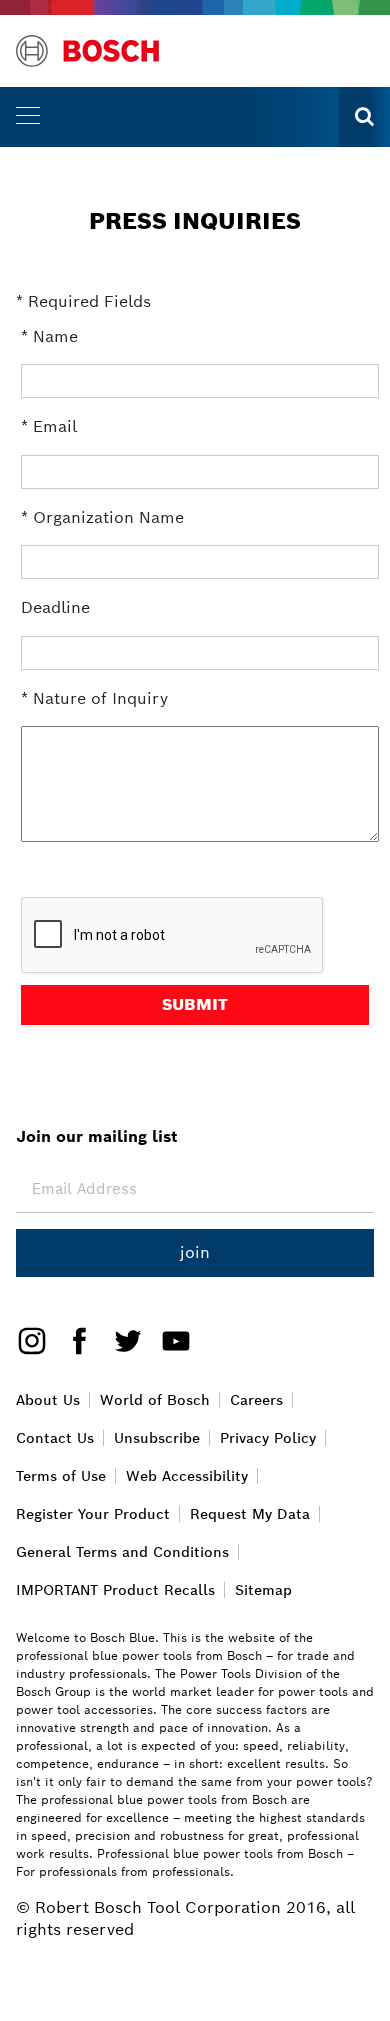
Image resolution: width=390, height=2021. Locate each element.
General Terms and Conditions (122, 1552)
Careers (256, 1400)
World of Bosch (155, 1400)
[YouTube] (168, 1339)
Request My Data (250, 1514)
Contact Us (55, 1438)
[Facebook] (72, 1339)
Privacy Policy (268, 1438)
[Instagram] (32, 1339)
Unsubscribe (157, 1438)
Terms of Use (61, 1476)
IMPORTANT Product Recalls (115, 1590)
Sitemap (263, 1590)
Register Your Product (93, 1514)
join (195, 1252)
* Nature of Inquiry (94, 698)
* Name (49, 336)
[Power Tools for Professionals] (87, 51)
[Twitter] (120, 1339)
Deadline (55, 607)
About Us (48, 1400)
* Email (49, 426)
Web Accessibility (187, 1476)
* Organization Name (102, 517)
